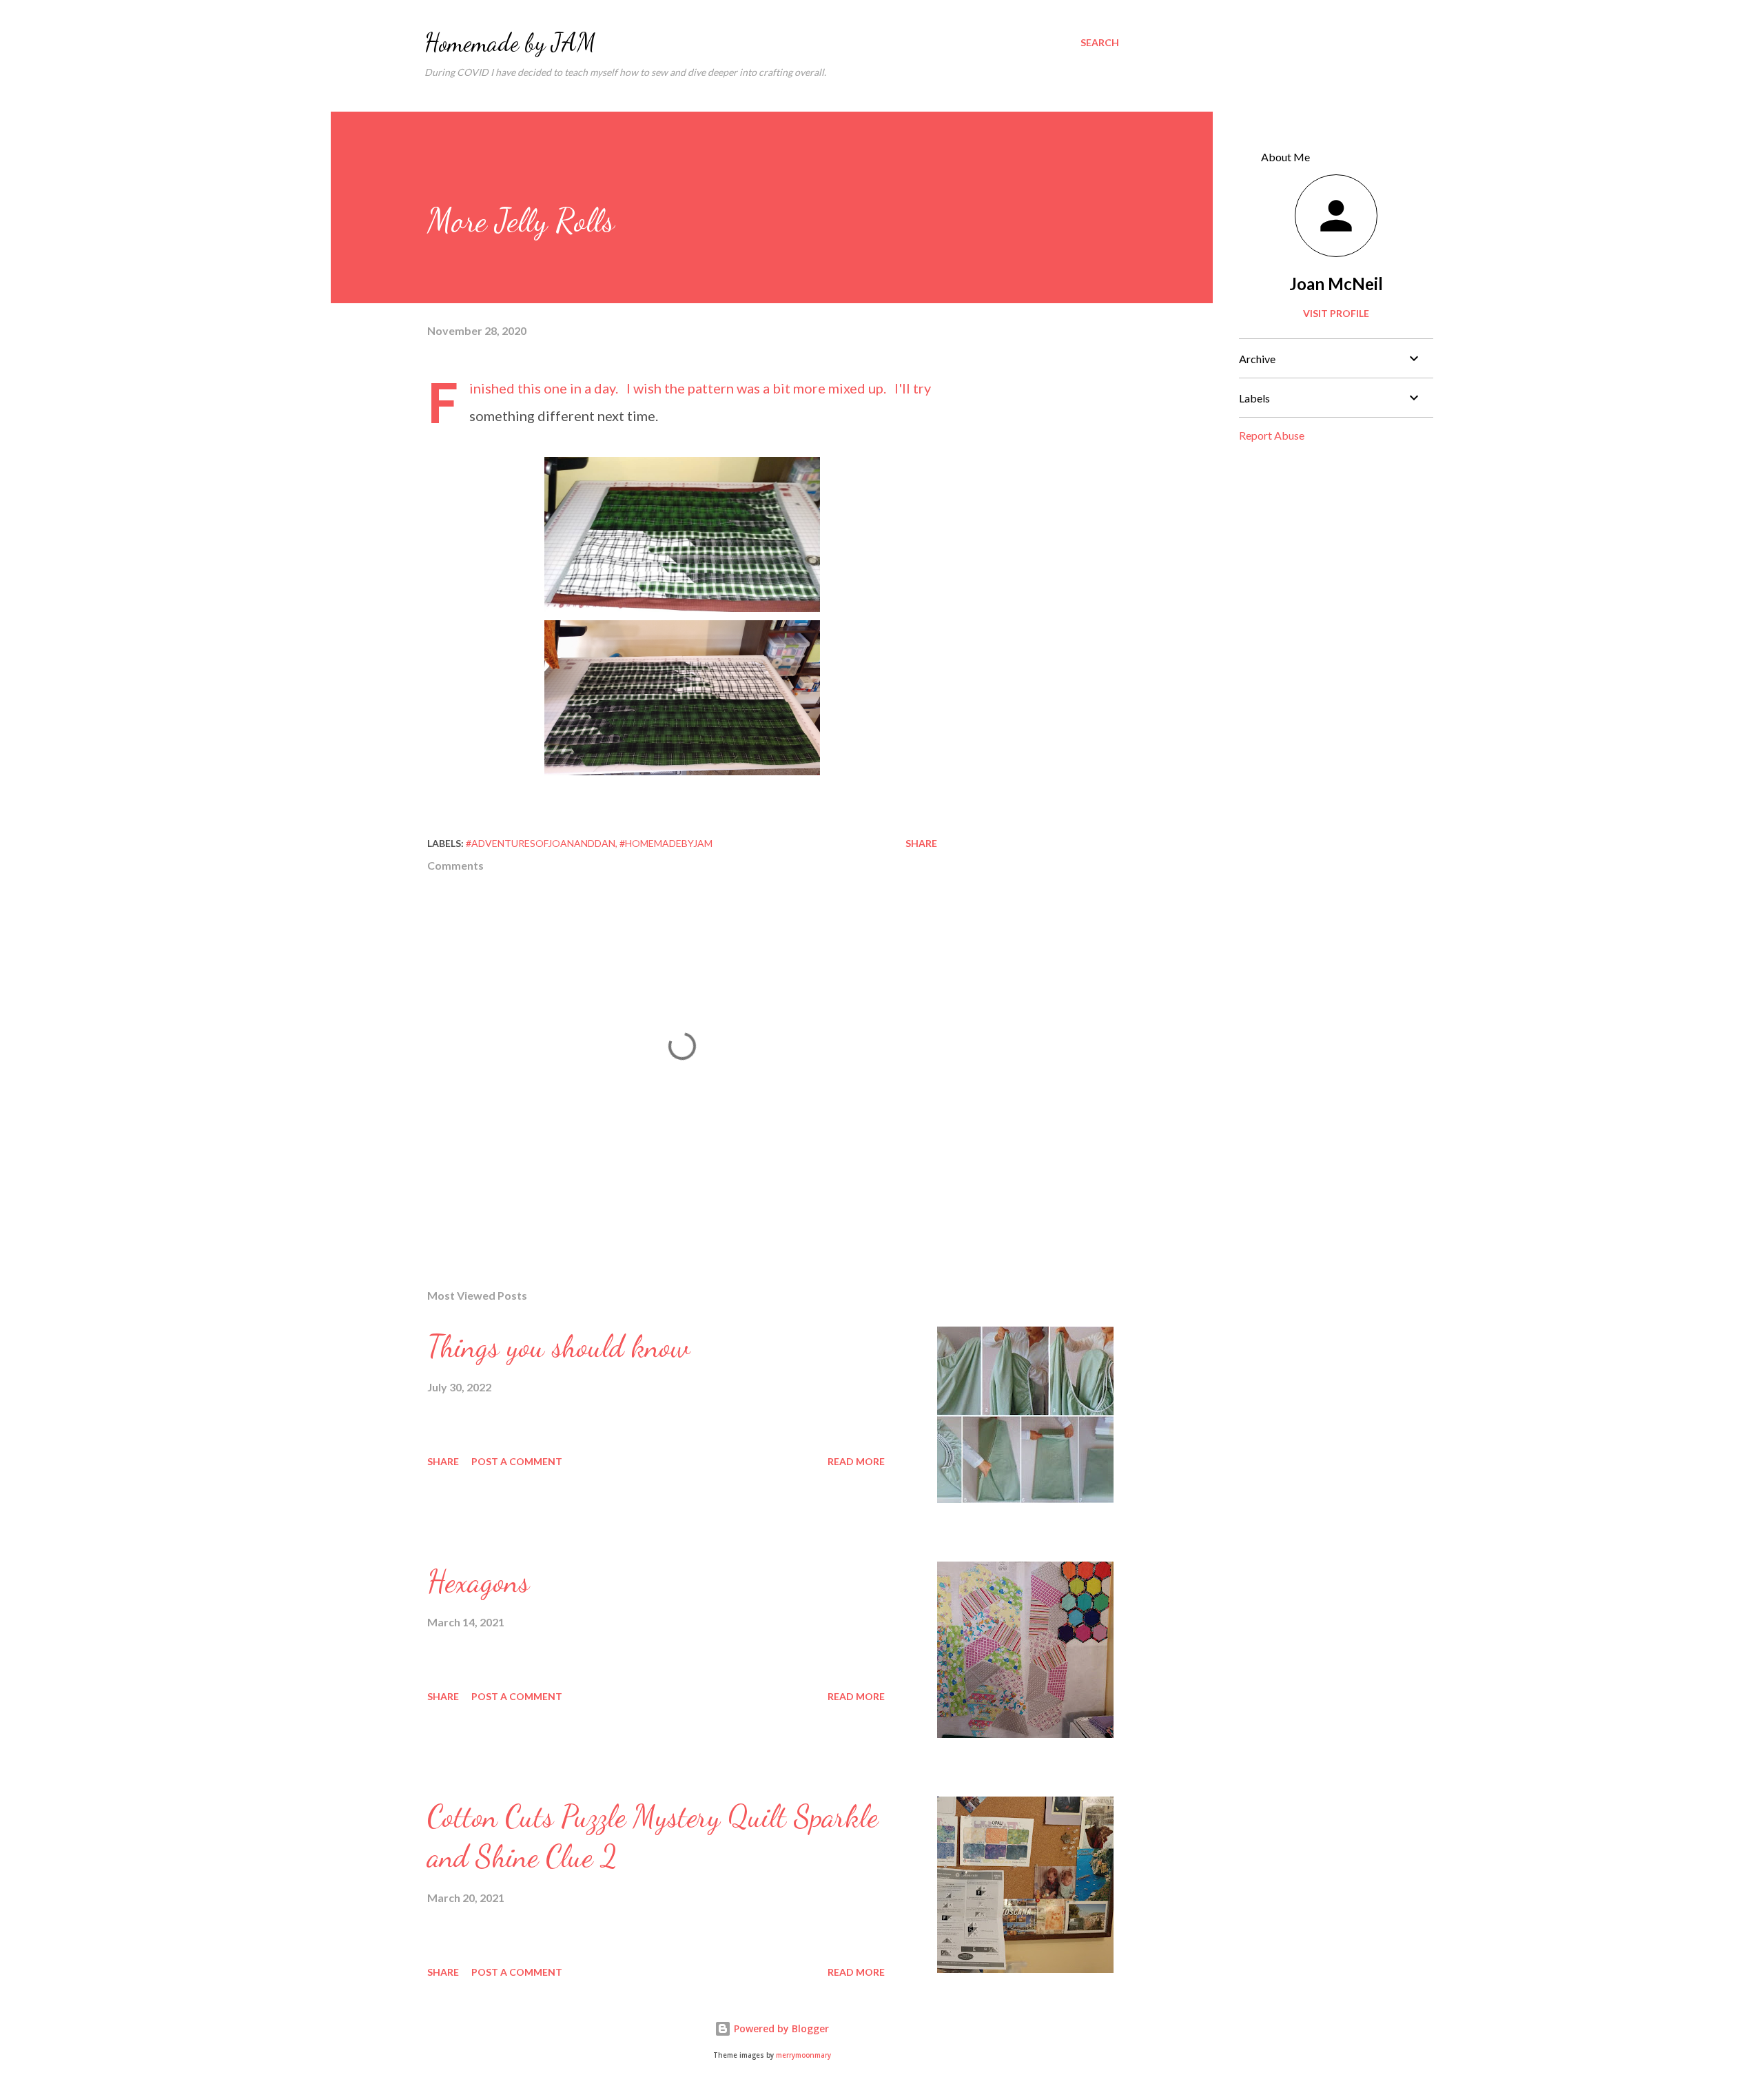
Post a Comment (517, 1461)
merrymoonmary (803, 2055)
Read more (856, 1461)
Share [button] (921, 843)
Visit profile (1336, 313)
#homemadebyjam (666, 843)
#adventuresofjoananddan (541, 843)
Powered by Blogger (780, 2028)
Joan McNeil (1336, 284)
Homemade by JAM (510, 42)
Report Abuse (1272, 435)
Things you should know (558, 1347)
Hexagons (478, 1582)
